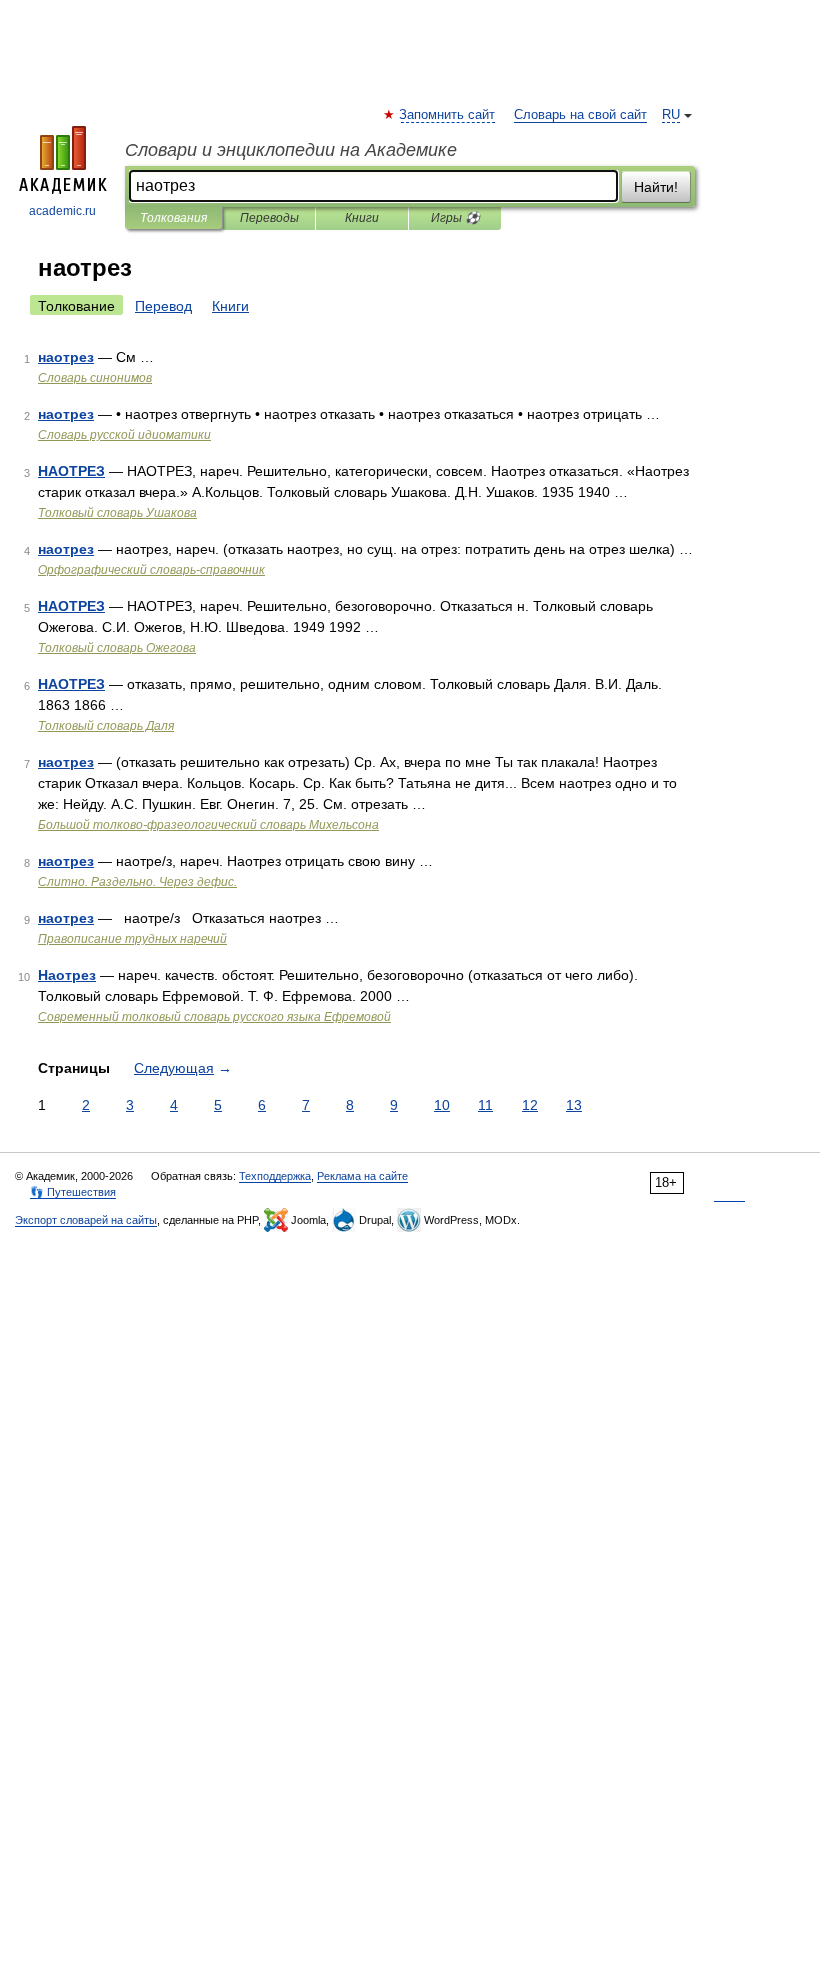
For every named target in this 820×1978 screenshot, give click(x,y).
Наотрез (67, 975)
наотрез (66, 357)
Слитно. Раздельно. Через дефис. (137, 882)
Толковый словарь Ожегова (117, 648)
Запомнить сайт (448, 115)
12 (530, 1105)
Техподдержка (275, 1176)
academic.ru (62, 211)
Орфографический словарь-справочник (151, 570)
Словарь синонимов (95, 378)
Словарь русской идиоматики (124, 435)
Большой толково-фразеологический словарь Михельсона (208, 825)
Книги (362, 218)
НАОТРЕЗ (71, 471)
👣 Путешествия (73, 1192)
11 (485, 1105)
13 (574, 1105)
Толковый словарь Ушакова (117, 513)
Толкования (173, 218)
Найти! (656, 187)
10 (442, 1105)
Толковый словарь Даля (106, 726)
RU (671, 115)
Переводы (269, 218)
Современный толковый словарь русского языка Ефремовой (214, 1017)
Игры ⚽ (455, 218)
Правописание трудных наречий (132, 939)
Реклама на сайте (362, 1176)
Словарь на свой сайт (580, 115)
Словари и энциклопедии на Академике (291, 150)
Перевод (163, 306)
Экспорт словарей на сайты (86, 1220)
